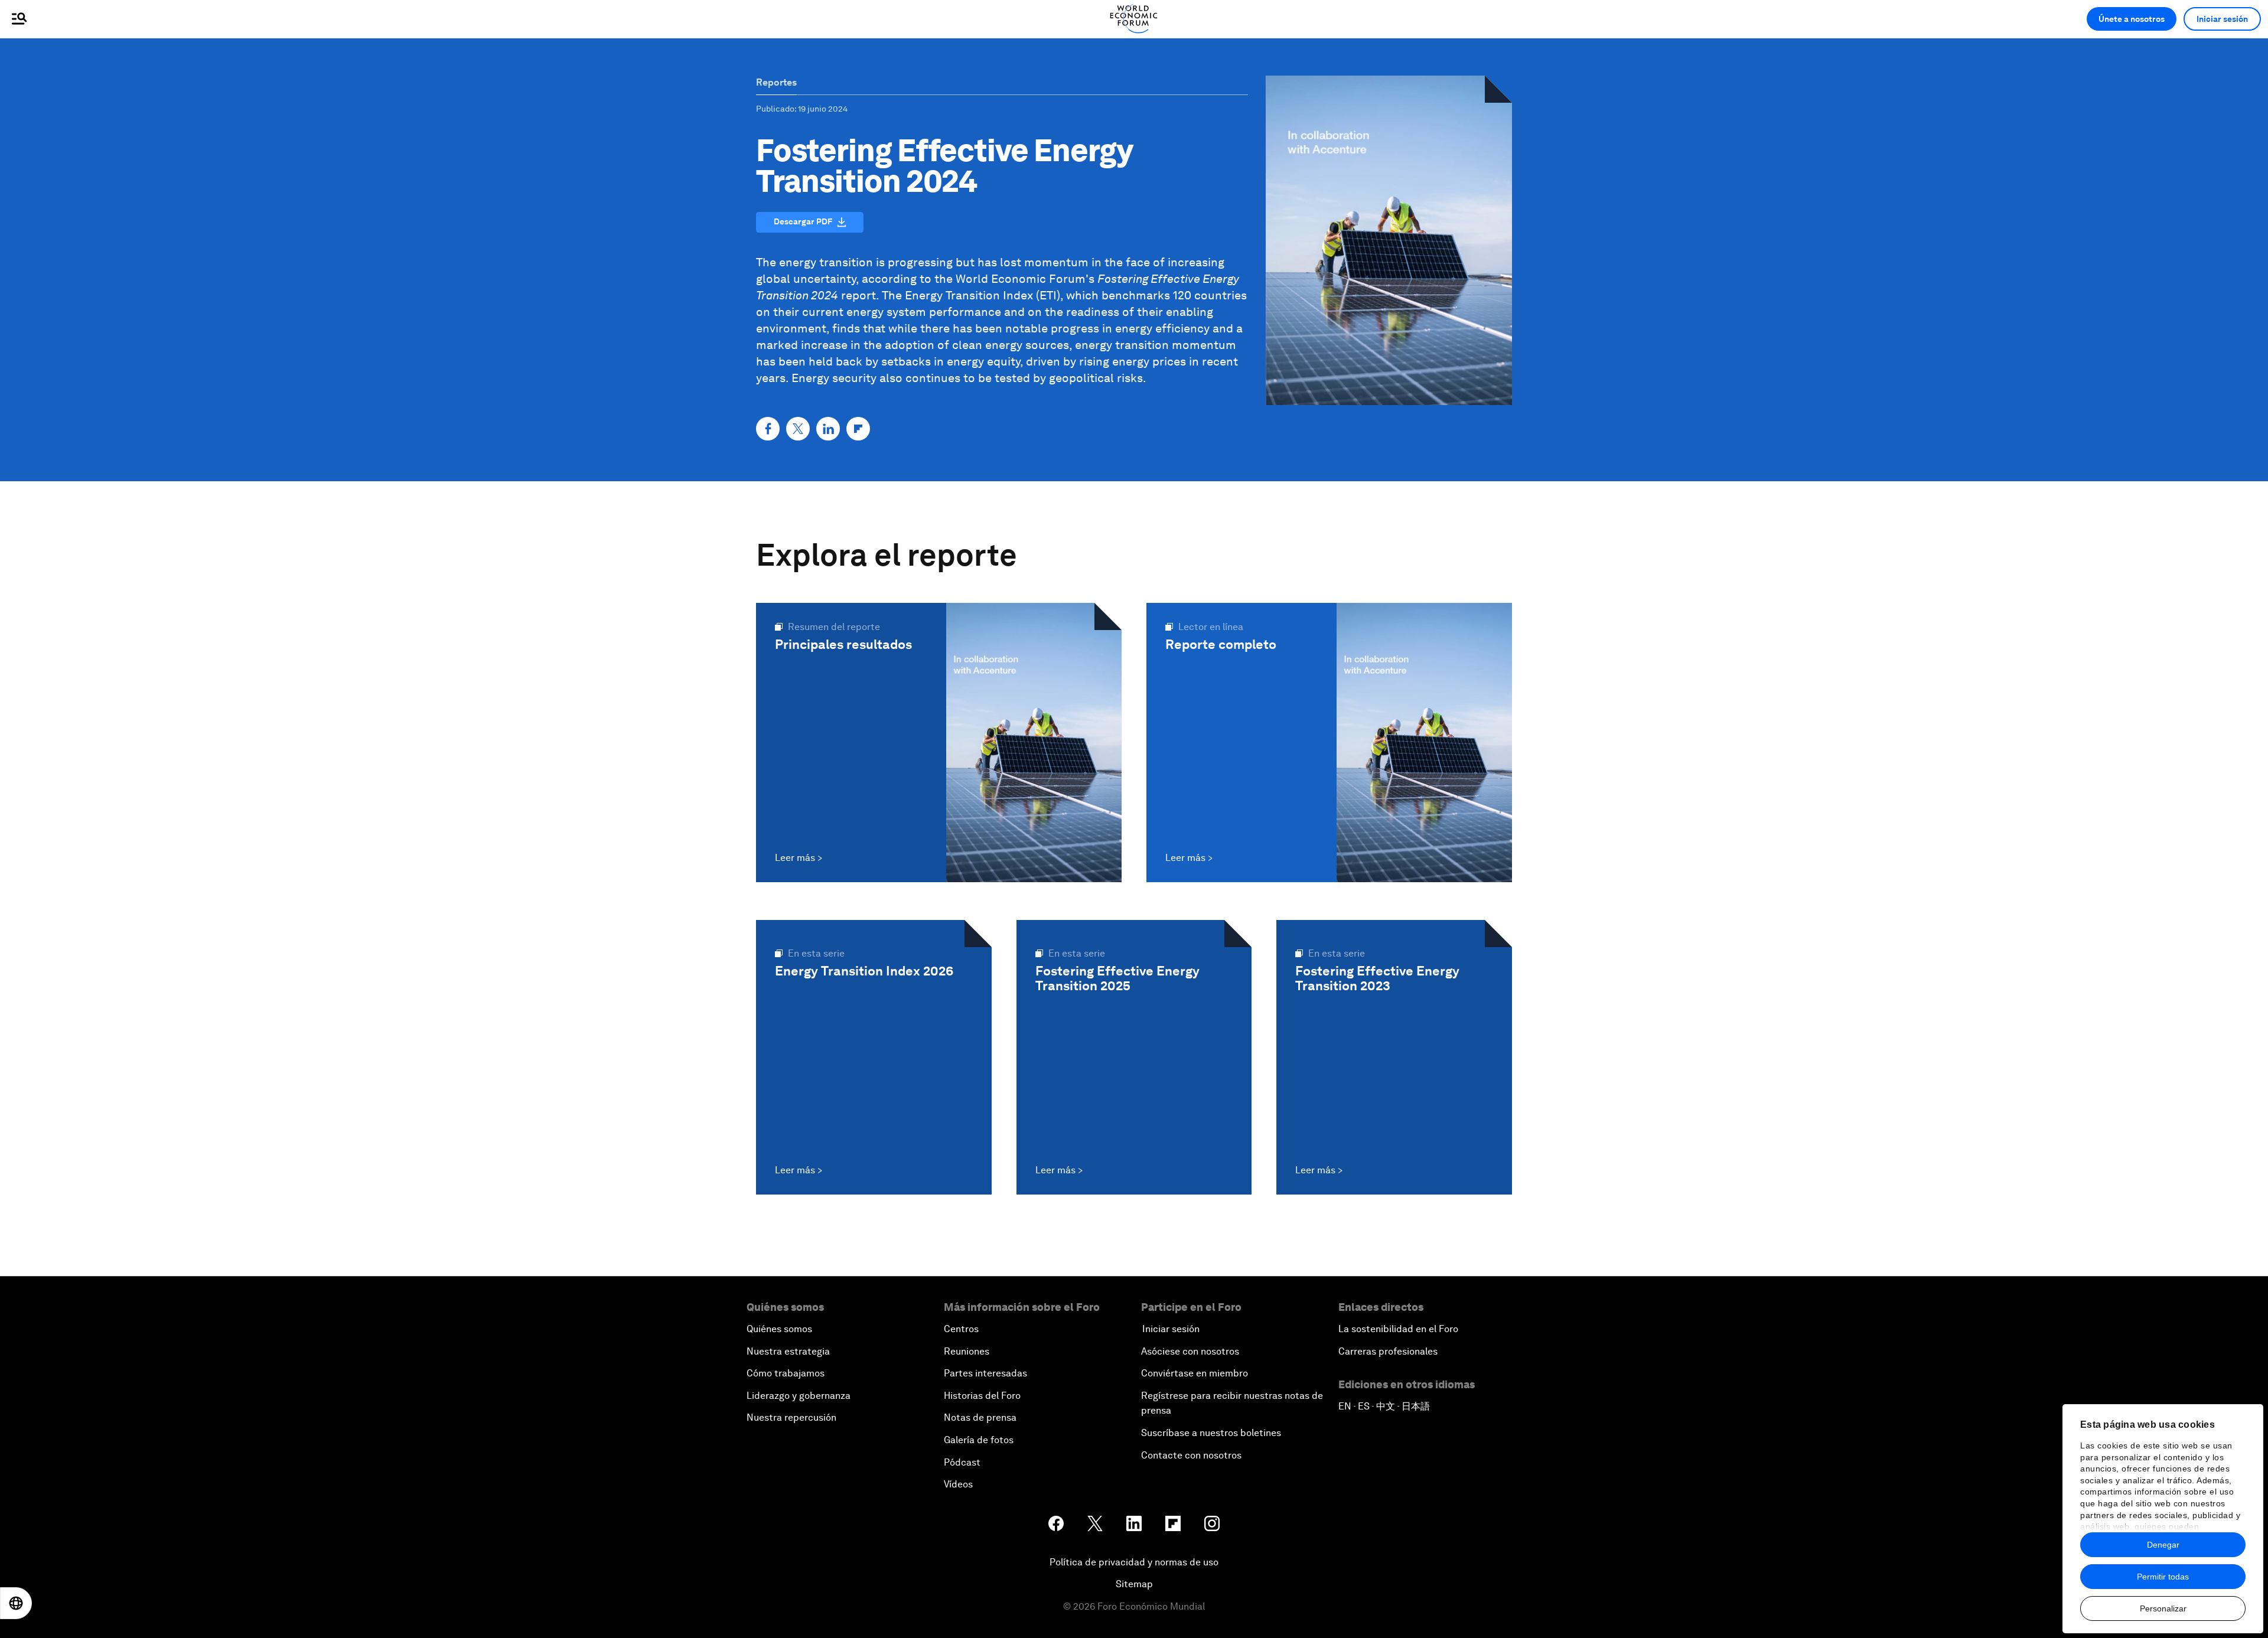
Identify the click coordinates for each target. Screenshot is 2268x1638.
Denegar (2163, 1545)
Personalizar (2163, 1608)
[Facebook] (768, 429)
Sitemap (1134, 1584)
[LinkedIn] (828, 429)
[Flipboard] (858, 429)
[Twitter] (798, 429)
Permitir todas (2163, 1577)
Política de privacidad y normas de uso (1134, 1562)
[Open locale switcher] (16, 1603)
